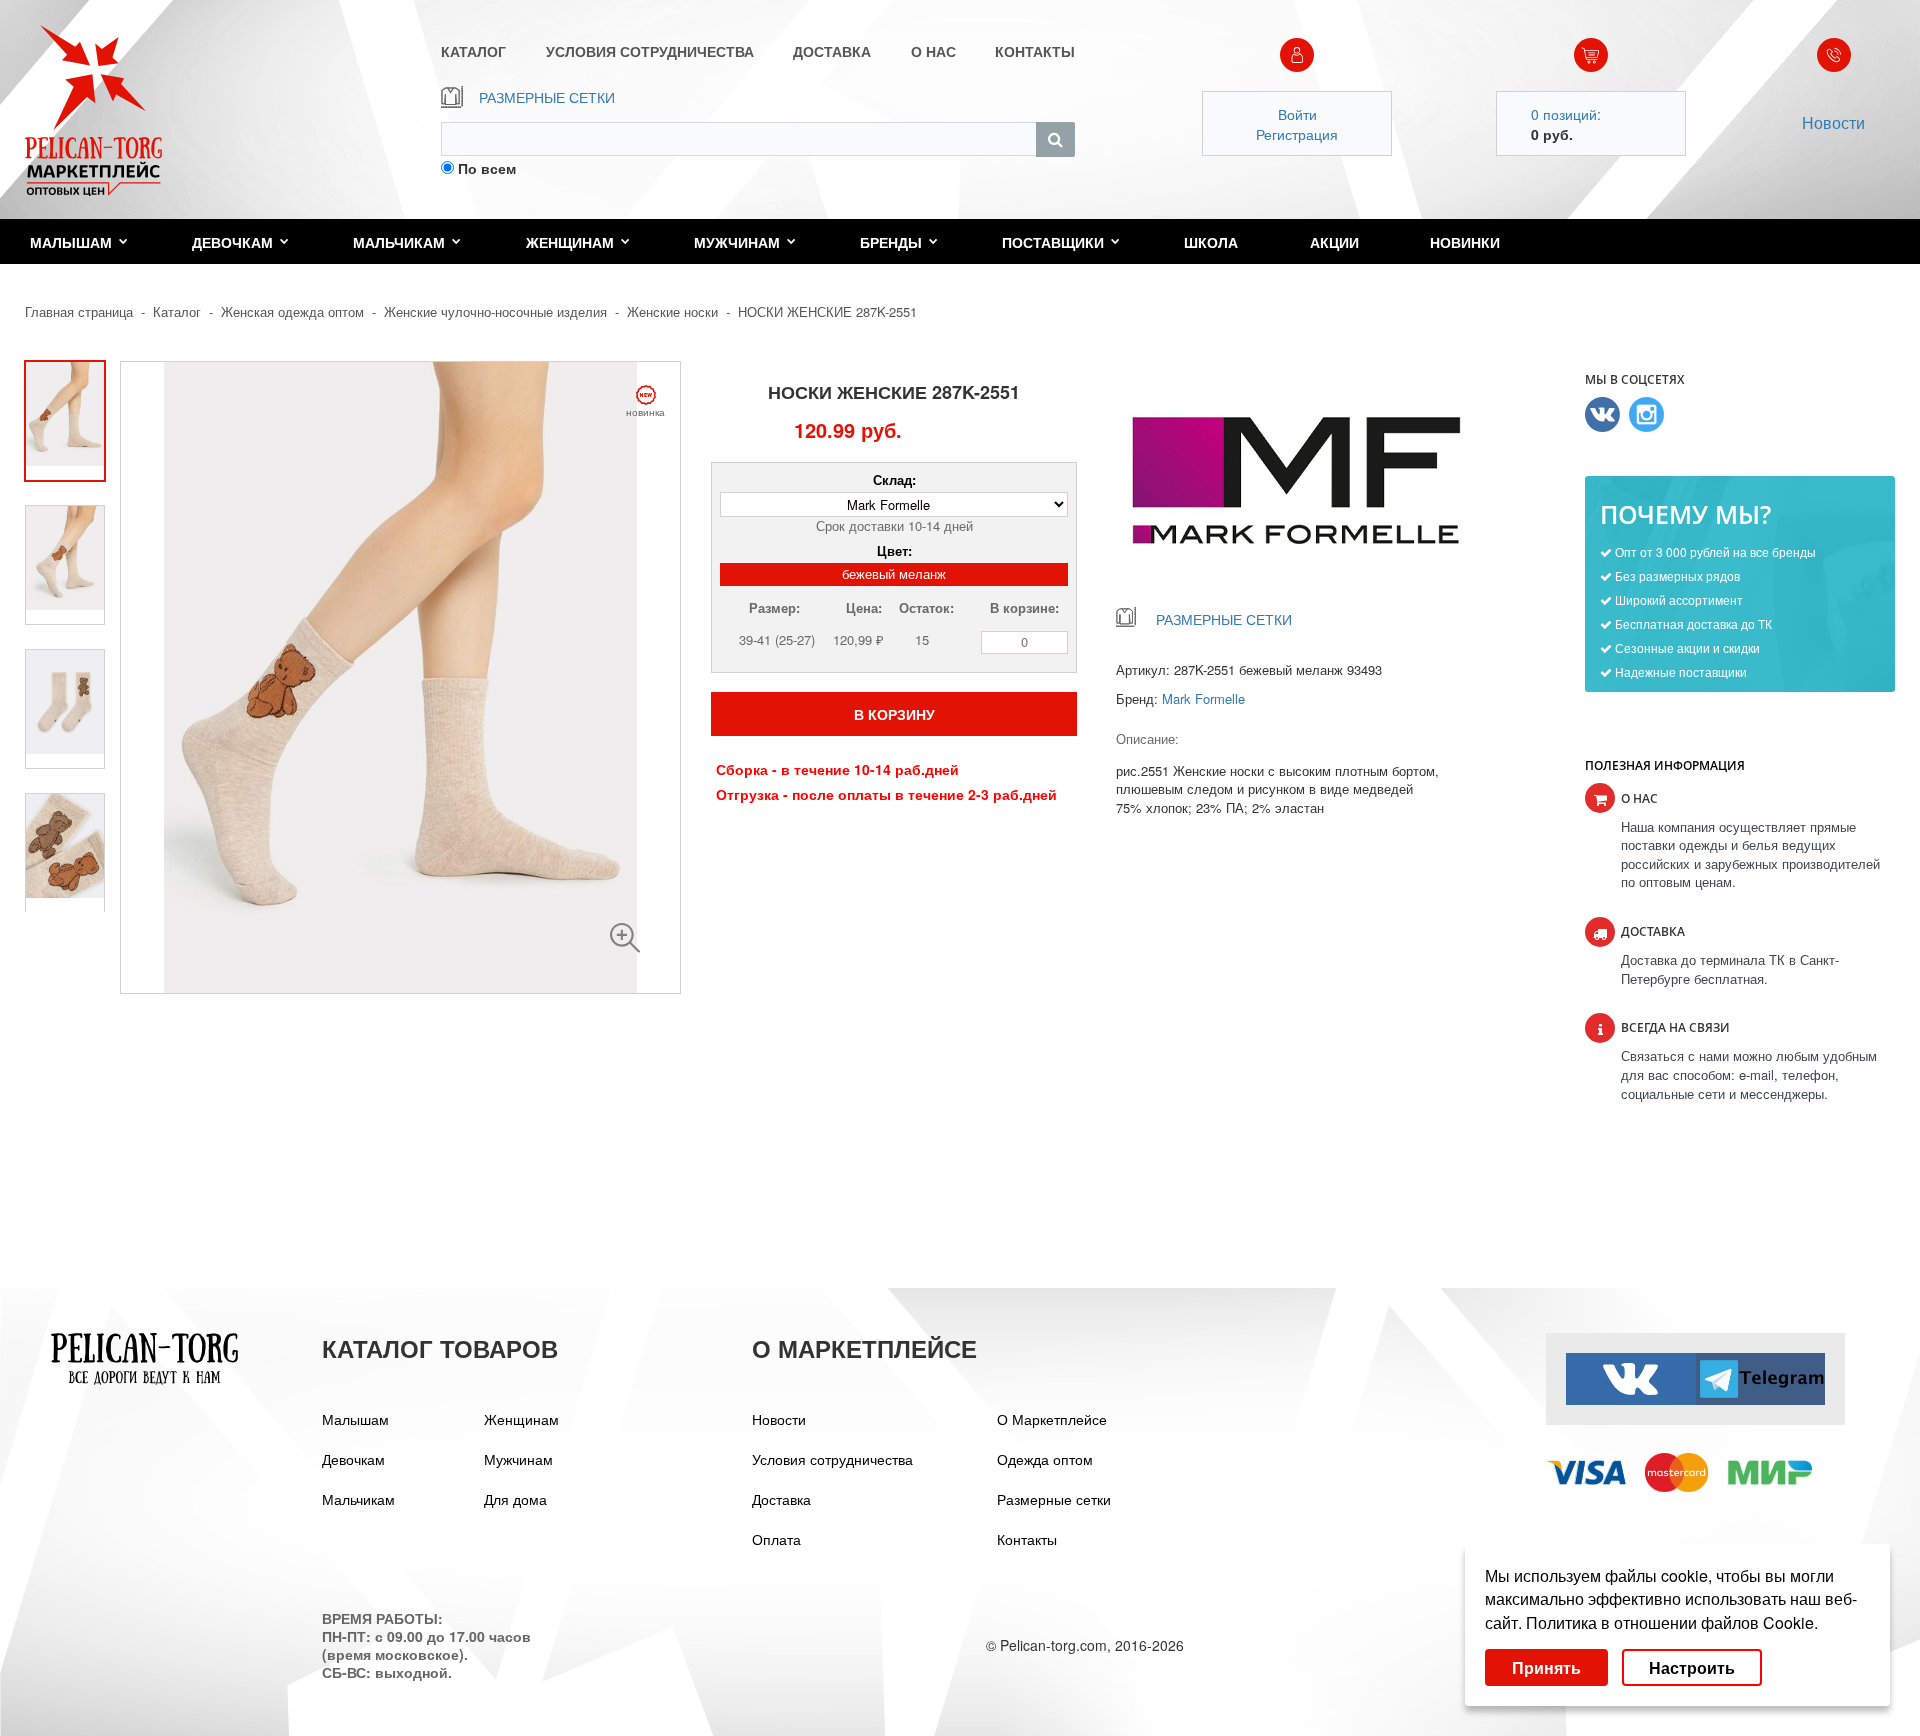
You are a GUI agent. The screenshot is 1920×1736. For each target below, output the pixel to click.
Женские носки (672, 311)
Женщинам (570, 242)
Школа (1211, 242)
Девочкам (232, 242)
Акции (1334, 242)
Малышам (71, 242)
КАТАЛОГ (473, 51)
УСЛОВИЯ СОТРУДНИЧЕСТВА (650, 51)
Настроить (1692, 1667)
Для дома (515, 1499)
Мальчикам (399, 242)
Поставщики (1053, 242)
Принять (1546, 1667)
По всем (487, 168)
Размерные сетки (1054, 1499)
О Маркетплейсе (1052, 1419)
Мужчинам (737, 242)
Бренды (891, 242)
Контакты (1027, 1539)
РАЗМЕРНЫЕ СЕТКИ (547, 97)
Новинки (1465, 242)
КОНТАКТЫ (1035, 51)
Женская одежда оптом (292, 311)
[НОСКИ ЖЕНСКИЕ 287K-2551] (625, 938)
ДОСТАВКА (832, 51)
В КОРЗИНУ (894, 714)
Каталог (177, 311)
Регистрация (1297, 134)
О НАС (933, 51)
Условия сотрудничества (832, 1459)
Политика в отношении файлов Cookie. (1672, 1622)
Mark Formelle (1203, 698)
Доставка (781, 1499)
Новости (1833, 122)
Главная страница (79, 311)
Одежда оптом (1045, 1459)
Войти (1297, 114)
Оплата (776, 1539)
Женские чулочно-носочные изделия (497, 311)
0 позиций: (1566, 114)
